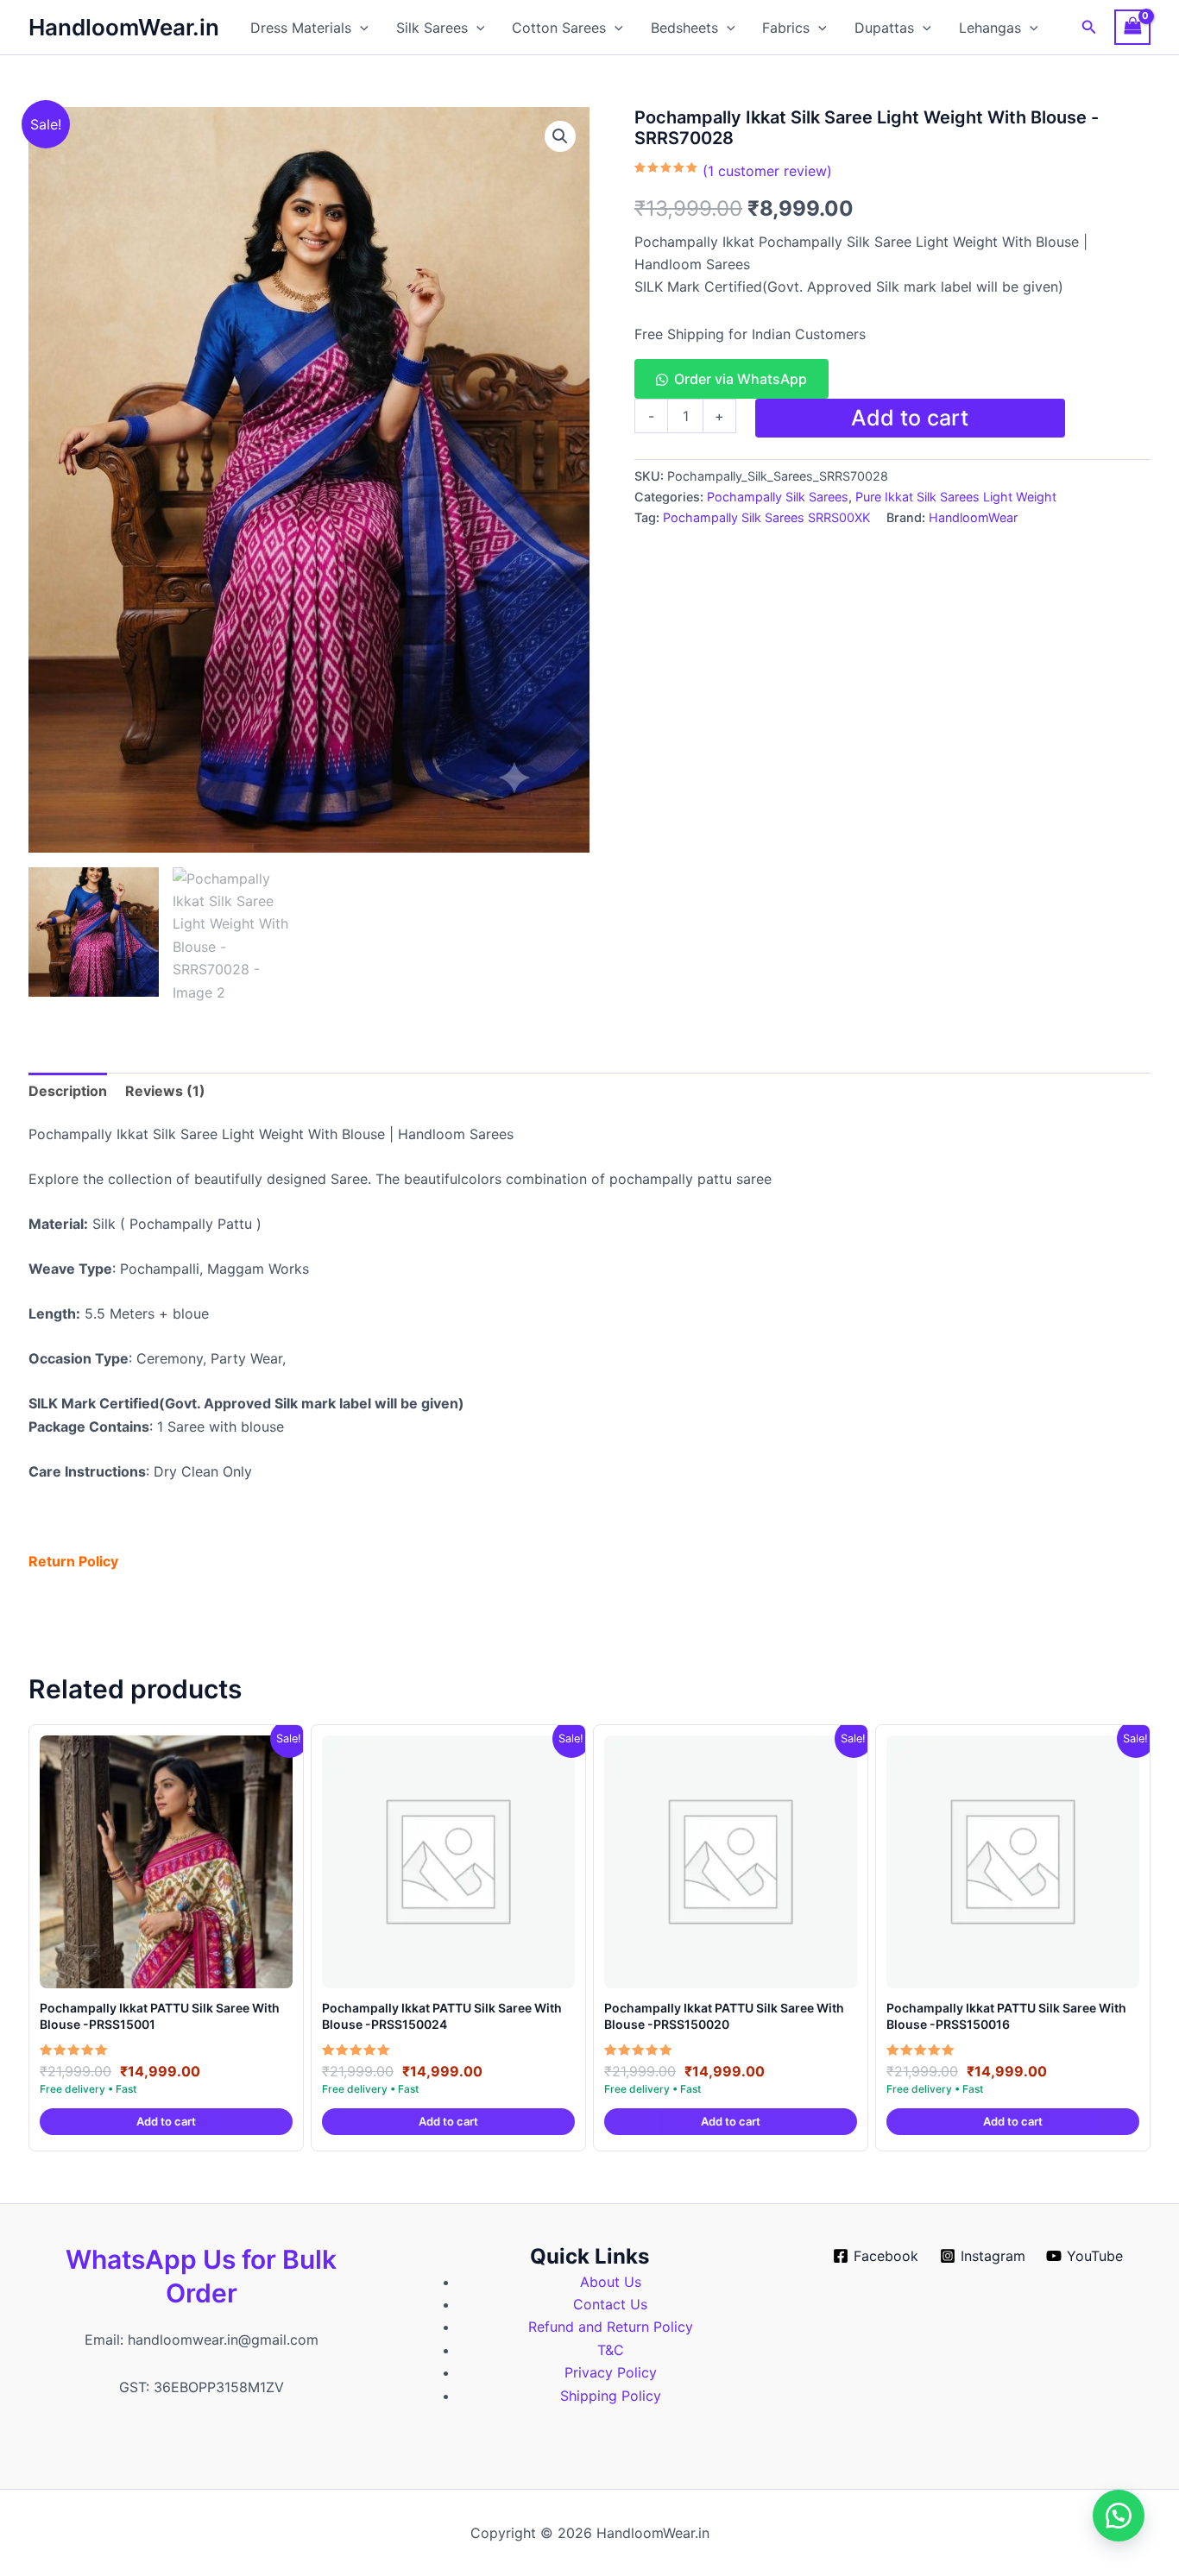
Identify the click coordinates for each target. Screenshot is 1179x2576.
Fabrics (786, 28)
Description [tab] (68, 1091)
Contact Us (610, 2304)
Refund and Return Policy (611, 2327)
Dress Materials (301, 28)
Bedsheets (684, 28)
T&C (611, 2350)
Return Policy (73, 1561)
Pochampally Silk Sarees (778, 497)
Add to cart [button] (166, 2121)
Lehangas (990, 28)
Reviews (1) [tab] (165, 1091)
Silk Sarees (432, 28)
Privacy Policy (611, 2372)
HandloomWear (973, 517)
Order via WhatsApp (741, 379)
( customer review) (767, 171)
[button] (360, 28)
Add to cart (910, 418)
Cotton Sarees (559, 28)
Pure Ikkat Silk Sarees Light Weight (956, 497)
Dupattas (884, 28)
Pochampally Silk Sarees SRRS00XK (766, 517)
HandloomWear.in (124, 27)
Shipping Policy (611, 2396)
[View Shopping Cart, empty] (1132, 27)
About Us (611, 2282)
